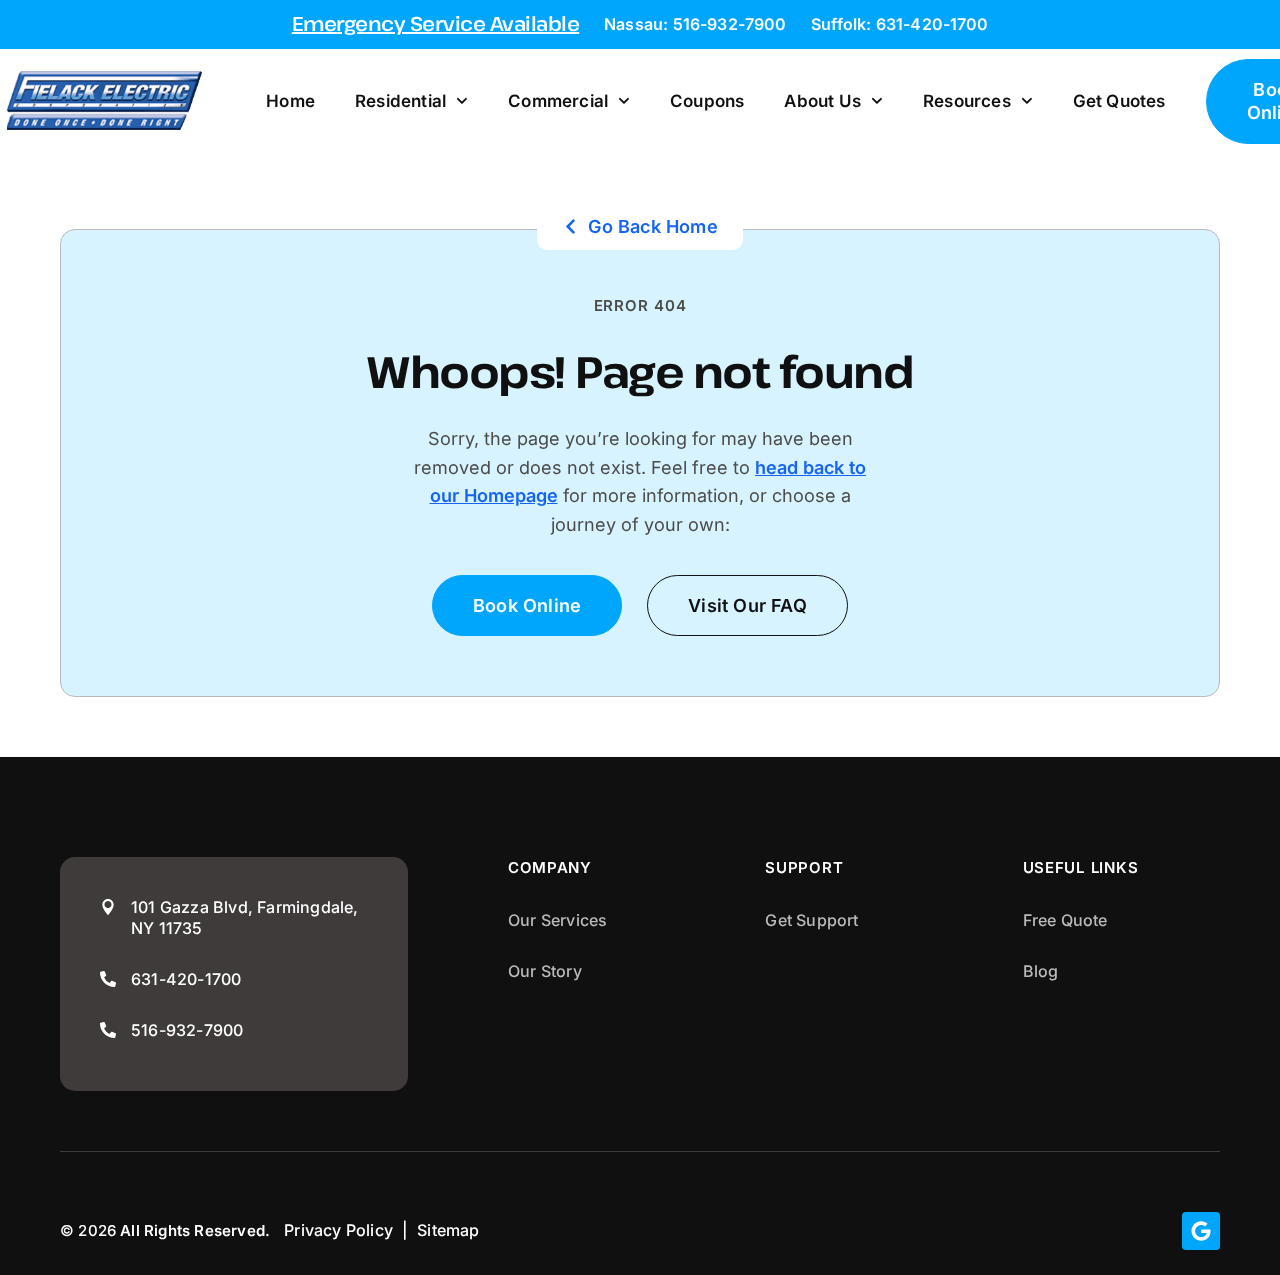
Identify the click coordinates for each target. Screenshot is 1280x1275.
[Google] (1201, 1231)
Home (290, 101)
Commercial (558, 101)
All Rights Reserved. (195, 1230)
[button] (747, 605)
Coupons (707, 101)
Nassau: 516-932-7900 (695, 24)
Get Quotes (1119, 101)
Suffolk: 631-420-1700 (899, 24)
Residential (400, 101)
